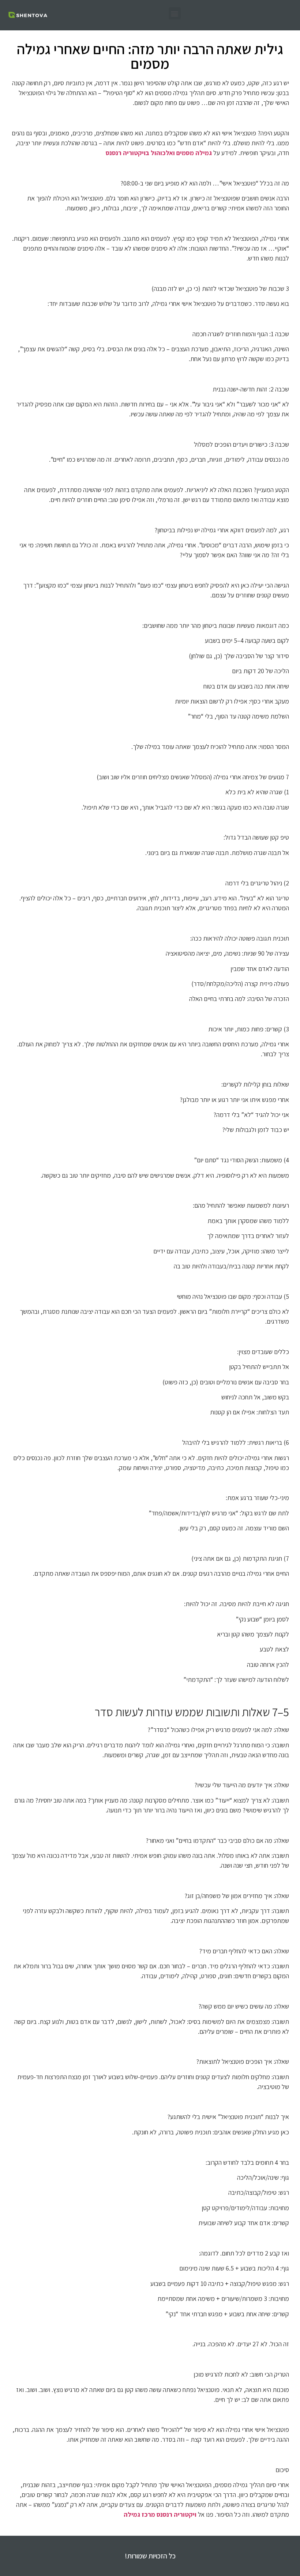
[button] (175, 13)
